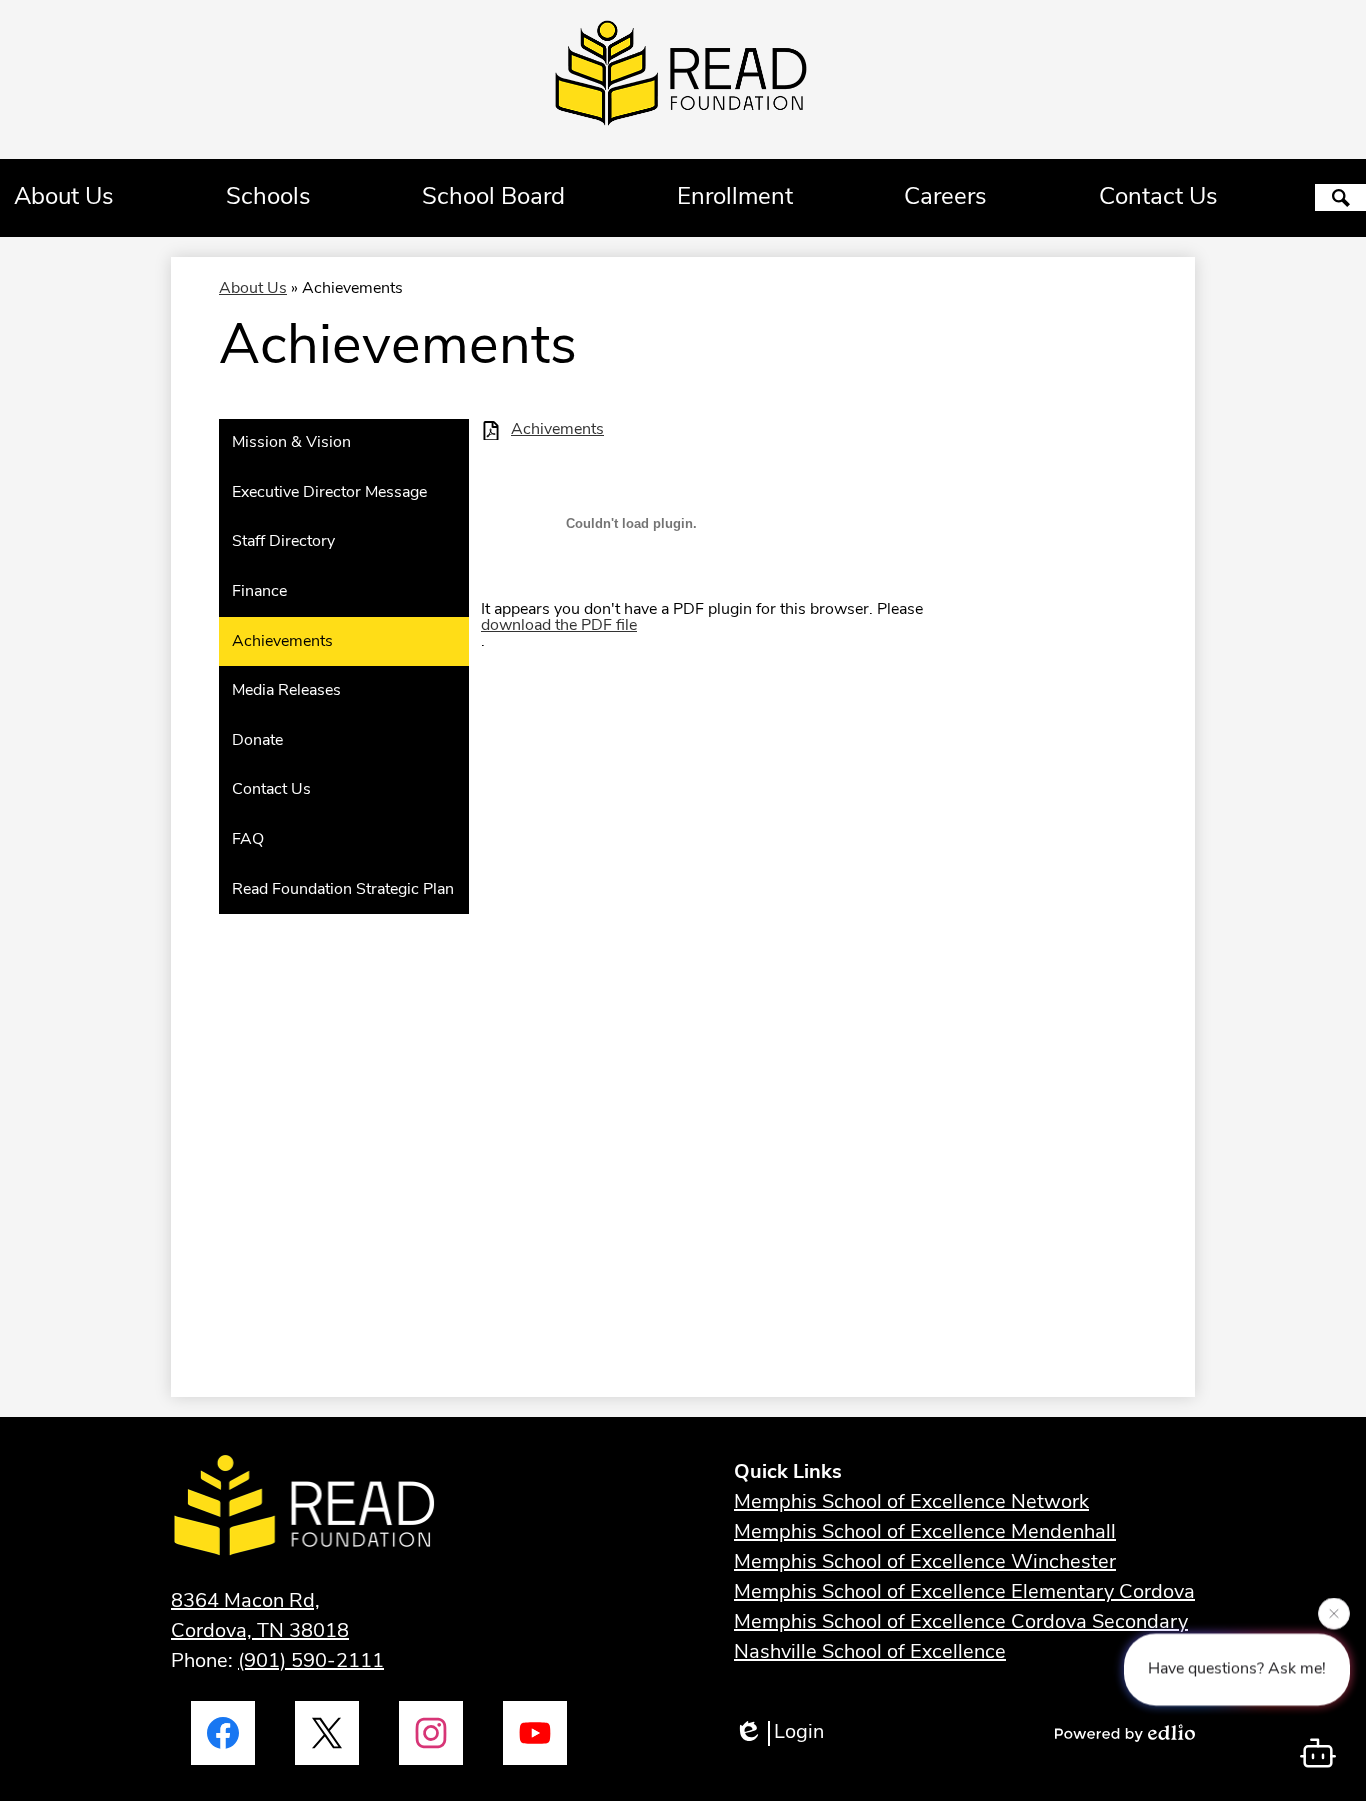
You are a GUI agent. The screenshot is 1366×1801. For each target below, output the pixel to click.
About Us (253, 289)
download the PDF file (559, 626)
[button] (64, 198)
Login (799, 1733)
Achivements (557, 430)
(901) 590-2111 (311, 1662)
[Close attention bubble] (1334, 1615)
